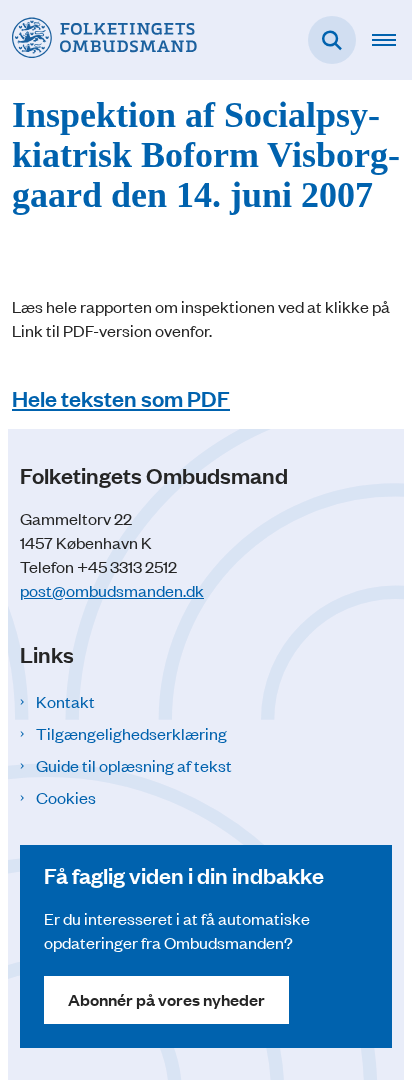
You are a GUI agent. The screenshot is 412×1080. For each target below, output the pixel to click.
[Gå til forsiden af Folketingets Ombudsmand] (98, 39)
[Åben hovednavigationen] (392, 40)
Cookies (66, 797)
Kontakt (65, 701)
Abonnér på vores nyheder (166, 999)
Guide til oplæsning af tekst (134, 765)
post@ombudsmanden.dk (112, 590)
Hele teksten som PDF (121, 397)
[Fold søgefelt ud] (332, 40)
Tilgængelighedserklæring (131, 733)
